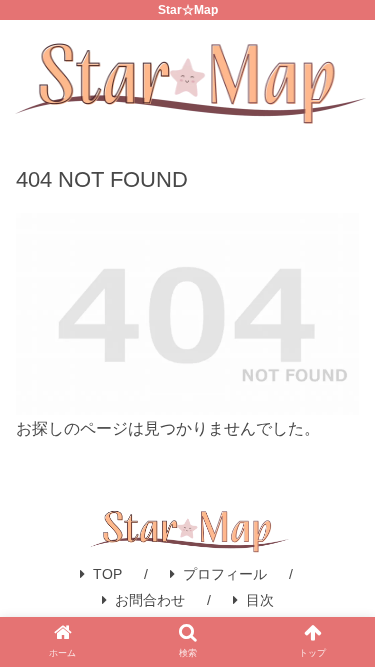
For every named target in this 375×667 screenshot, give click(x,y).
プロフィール (225, 574)
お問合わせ (150, 600)
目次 (260, 600)
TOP (107, 574)
